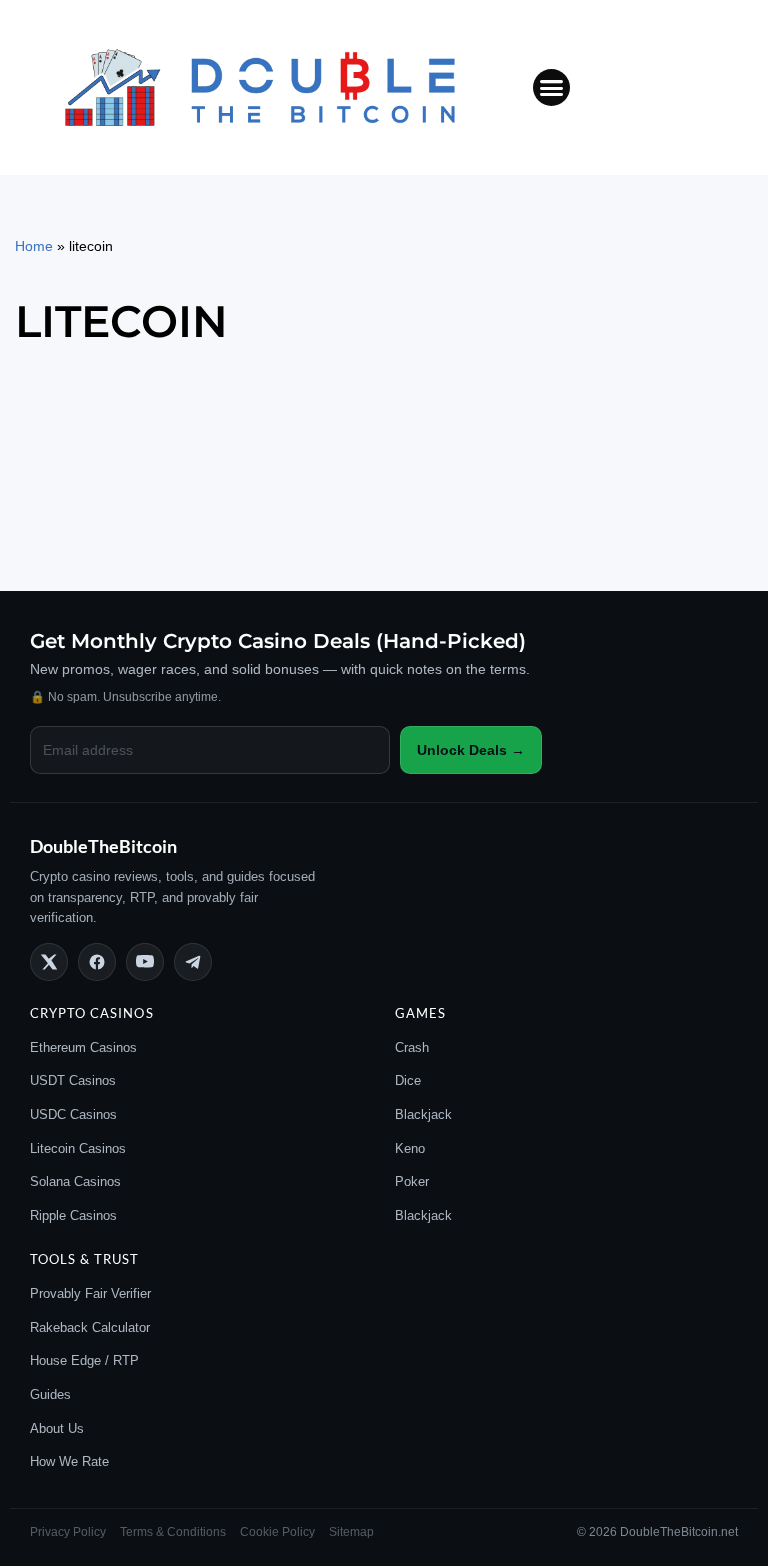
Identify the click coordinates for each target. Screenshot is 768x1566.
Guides (50, 1394)
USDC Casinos (73, 1114)
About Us (57, 1428)
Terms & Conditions (173, 1532)
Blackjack (423, 1114)
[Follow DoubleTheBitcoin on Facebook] (97, 962)
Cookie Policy (277, 1532)
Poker (412, 1181)
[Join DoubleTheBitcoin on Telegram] (193, 962)
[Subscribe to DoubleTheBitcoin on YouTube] (145, 962)
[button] (552, 88)
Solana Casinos (75, 1181)
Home (34, 246)
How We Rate (69, 1461)
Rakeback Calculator (90, 1327)
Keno (410, 1148)
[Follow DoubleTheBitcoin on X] (49, 962)
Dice (408, 1080)
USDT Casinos (73, 1080)
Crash (412, 1047)
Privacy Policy (68, 1532)
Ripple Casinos (73, 1215)
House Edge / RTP (84, 1360)
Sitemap (351, 1532)
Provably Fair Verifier (90, 1293)
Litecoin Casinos (78, 1148)
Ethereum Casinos (83, 1047)
